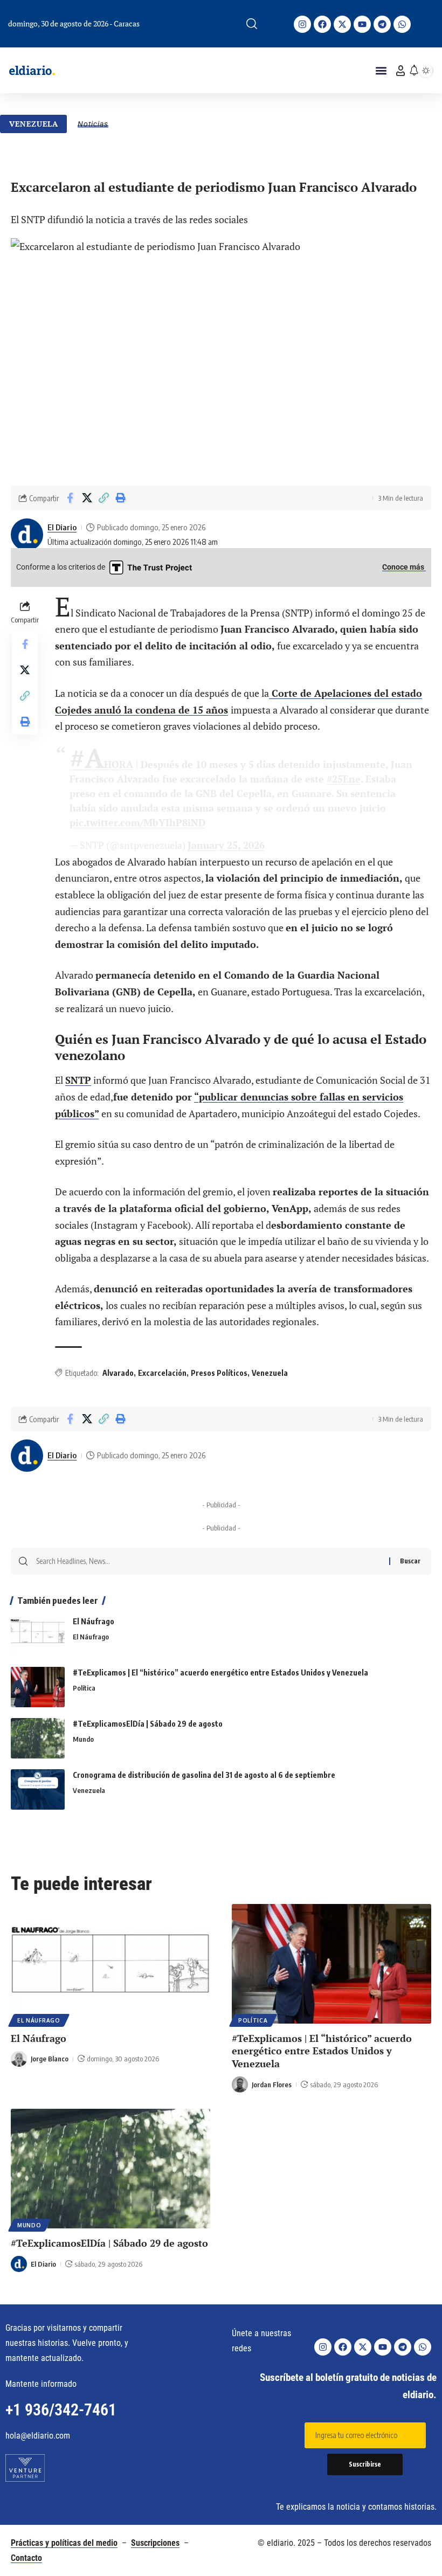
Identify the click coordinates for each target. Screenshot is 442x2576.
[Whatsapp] (402, 24)
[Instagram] (302, 24)
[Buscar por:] (209, 1561)
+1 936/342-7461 (61, 2410)
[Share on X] (87, 498)
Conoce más (404, 567)
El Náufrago (94, 1621)
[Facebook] (322, 24)
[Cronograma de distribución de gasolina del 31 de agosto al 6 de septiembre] (38, 1789)
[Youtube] (362, 24)
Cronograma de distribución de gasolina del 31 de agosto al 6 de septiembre (204, 1775)
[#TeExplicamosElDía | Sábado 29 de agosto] (38, 1738)
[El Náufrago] (38, 1636)
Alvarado (118, 1373)
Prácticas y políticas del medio (64, 2543)
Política (84, 1688)
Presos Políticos (219, 1373)
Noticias (93, 124)
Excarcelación (162, 1373)
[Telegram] (382, 24)
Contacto (26, 2558)
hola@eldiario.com (38, 2436)
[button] (252, 24)
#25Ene (344, 779)
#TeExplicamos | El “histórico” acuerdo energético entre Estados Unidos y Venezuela (220, 1673)
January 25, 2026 (226, 845)
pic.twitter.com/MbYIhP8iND (137, 822)
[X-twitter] (342, 24)
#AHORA (101, 764)
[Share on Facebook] (70, 498)
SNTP (78, 1080)
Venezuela (34, 124)
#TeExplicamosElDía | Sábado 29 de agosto (148, 1724)
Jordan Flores (272, 2085)
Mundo (83, 1739)
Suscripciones (155, 2543)
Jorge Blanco (50, 2059)
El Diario (62, 527)
